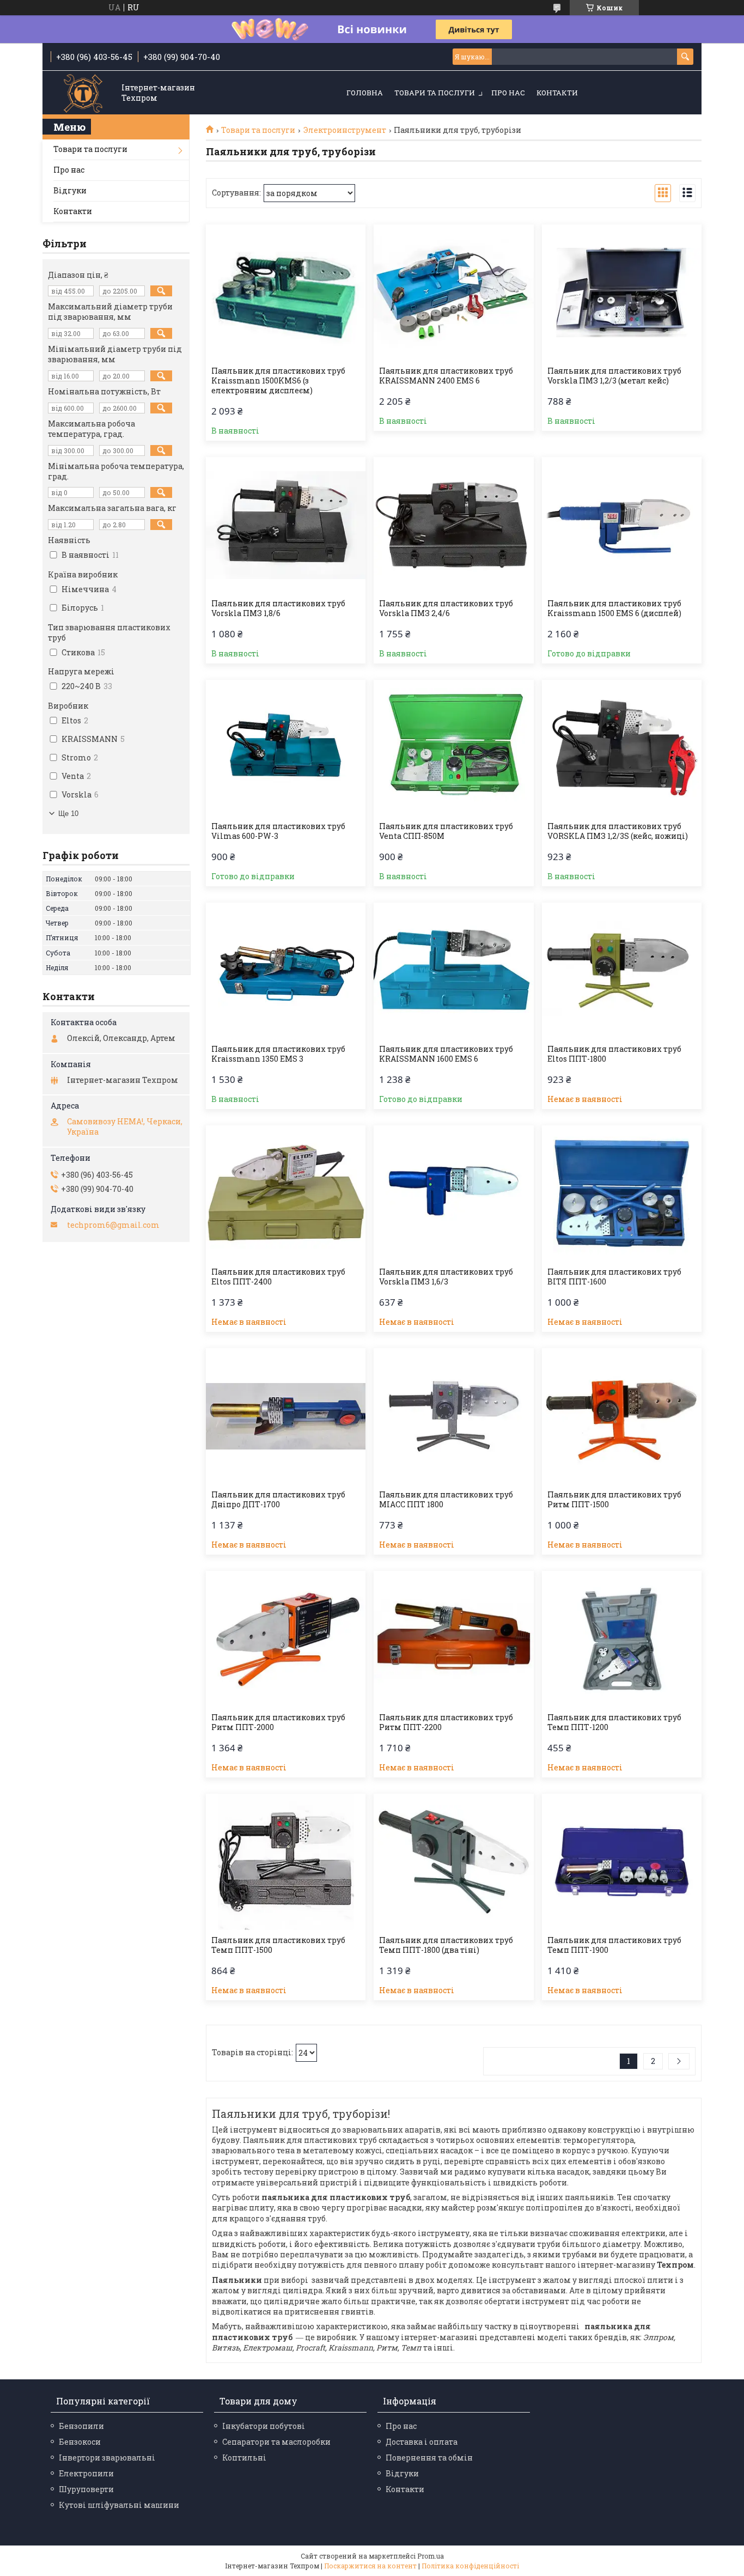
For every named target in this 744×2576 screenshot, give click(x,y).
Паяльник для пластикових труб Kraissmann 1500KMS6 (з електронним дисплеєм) (278, 381)
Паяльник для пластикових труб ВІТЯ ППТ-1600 (614, 1277)
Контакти (557, 93)
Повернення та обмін (429, 2458)
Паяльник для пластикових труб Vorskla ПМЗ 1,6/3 (446, 1277)
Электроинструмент (345, 130)
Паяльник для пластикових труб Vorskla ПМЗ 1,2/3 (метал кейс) (614, 376)
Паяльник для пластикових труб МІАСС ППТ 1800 (446, 1500)
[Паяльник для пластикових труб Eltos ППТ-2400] (286, 1193)
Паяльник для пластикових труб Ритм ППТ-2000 (278, 1722)
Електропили (86, 2473)
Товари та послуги (435, 93)
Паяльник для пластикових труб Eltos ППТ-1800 (614, 1054)
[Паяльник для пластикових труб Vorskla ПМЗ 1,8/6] (286, 525)
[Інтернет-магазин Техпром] (83, 93)
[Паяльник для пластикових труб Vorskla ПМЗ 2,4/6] (453, 525)
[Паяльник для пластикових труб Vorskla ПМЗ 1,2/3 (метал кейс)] (622, 293)
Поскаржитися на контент (370, 2566)
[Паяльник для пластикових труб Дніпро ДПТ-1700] (286, 1416)
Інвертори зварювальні (107, 2458)
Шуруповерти (86, 2489)
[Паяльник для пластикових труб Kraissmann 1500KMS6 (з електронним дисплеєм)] (286, 293)
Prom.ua (431, 2556)
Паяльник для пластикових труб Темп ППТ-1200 (614, 1722)
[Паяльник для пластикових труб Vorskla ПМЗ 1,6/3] (453, 1193)
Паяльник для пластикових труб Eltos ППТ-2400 (278, 1277)
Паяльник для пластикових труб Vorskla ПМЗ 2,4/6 (446, 608)
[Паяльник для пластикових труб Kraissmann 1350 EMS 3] (286, 971)
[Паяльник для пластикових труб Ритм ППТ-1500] (622, 1416)
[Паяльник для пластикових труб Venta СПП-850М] (453, 748)
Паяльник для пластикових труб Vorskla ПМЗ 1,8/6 (278, 608)
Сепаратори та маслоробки (276, 2442)
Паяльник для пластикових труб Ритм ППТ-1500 (614, 1500)
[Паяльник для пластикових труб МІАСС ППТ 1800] (453, 1416)
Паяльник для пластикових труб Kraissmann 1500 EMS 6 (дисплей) (614, 608)
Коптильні (244, 2458)
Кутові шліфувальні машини (119, 2505)
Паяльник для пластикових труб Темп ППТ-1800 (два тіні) (446, 1945)
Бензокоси (80, 2442)
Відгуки (70, 190)
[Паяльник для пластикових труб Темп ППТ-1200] (622, 1639)
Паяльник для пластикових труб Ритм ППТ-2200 (446, 1722)
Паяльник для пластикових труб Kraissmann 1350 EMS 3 (278, 1054)
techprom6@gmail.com (113, 1225)
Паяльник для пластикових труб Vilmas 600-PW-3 (278, 831)
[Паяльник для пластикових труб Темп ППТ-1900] (622, 1862)
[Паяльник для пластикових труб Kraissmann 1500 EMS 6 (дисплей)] (622, 525)
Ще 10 (68, 814)
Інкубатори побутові (264, 2426)
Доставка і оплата (422, 2442)
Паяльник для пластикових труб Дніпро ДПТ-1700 (278, 1500)
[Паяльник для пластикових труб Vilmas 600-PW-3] (286, 748)
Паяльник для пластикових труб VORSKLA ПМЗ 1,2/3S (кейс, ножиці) (618, 831)
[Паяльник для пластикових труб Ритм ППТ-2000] (286, 1639)
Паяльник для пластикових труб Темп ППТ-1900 (614, 1945)
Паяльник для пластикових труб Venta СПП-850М (446, 831)
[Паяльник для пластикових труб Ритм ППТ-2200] (453, 1639)
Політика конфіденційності (470, 2566)
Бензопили (81, 2426)
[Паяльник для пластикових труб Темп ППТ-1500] (286, 1862)
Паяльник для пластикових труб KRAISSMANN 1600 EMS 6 (446, 1054)
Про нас (508, 93)
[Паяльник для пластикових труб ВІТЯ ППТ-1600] (622, 1193)
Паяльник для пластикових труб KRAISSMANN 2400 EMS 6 (446, 376)
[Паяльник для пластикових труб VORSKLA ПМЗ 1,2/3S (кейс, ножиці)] (622, 748)
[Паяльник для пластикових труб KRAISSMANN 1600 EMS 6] (453, 971)
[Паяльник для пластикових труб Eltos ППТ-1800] (622, 971)
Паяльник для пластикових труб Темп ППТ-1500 (278, 1945)
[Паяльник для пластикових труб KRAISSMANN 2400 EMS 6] (453, 293)
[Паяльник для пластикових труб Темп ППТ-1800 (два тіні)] (453, 1862)
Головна (365, 93)
